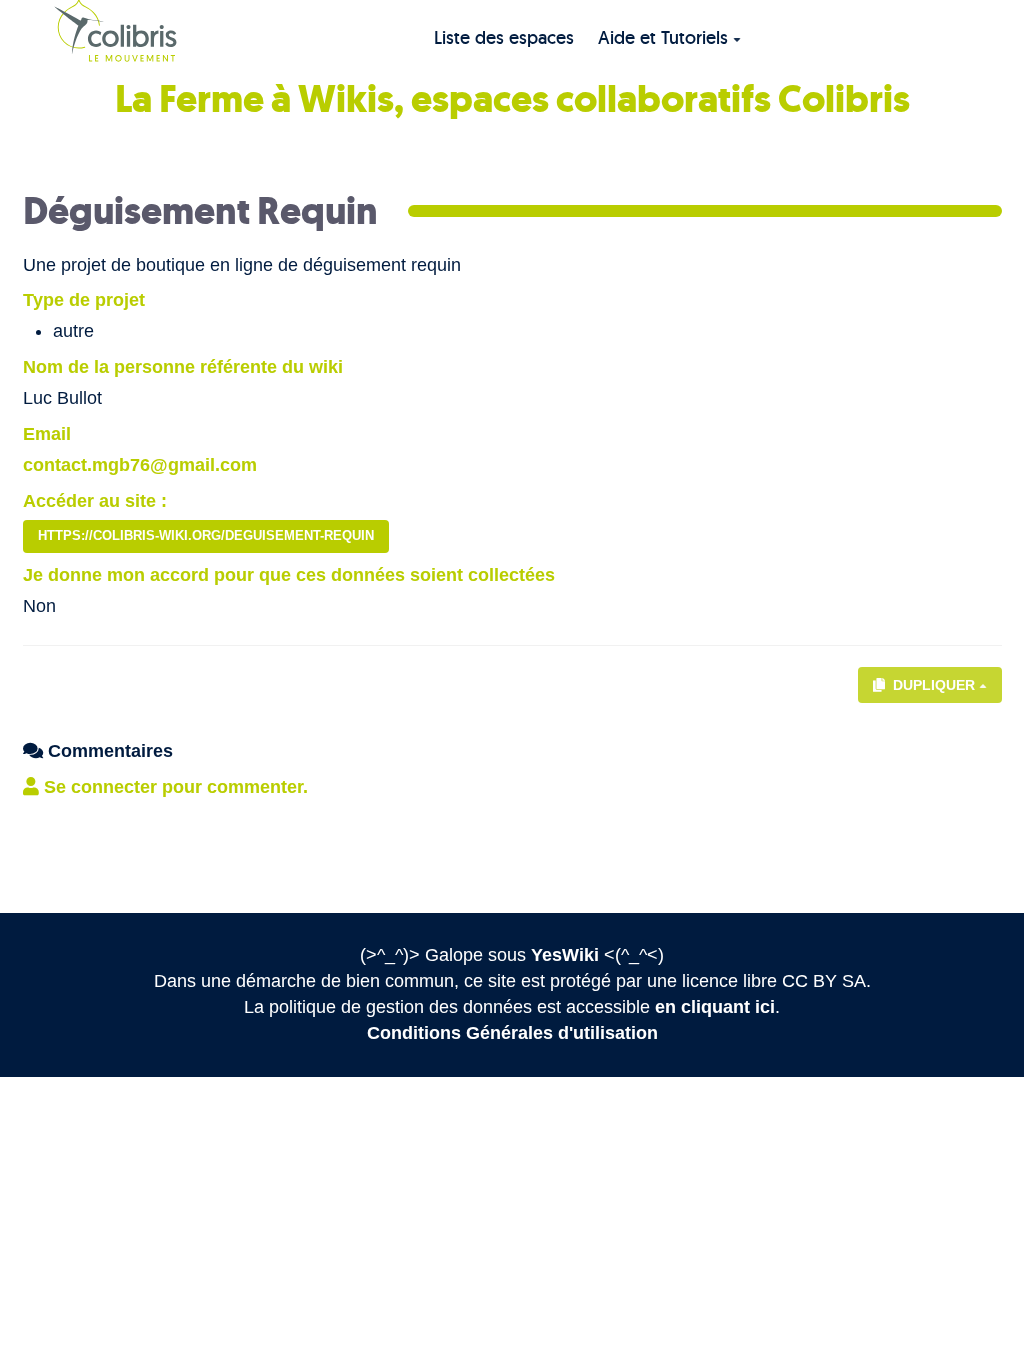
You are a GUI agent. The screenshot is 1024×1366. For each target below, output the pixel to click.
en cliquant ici (715, 1007)
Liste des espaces (504, 37)
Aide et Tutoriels (663, 37)
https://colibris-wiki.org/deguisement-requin (206, 535)
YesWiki (565, 955)
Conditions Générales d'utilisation (512, 1033)
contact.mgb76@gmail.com (140, 465)
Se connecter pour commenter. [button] (173, 787)
